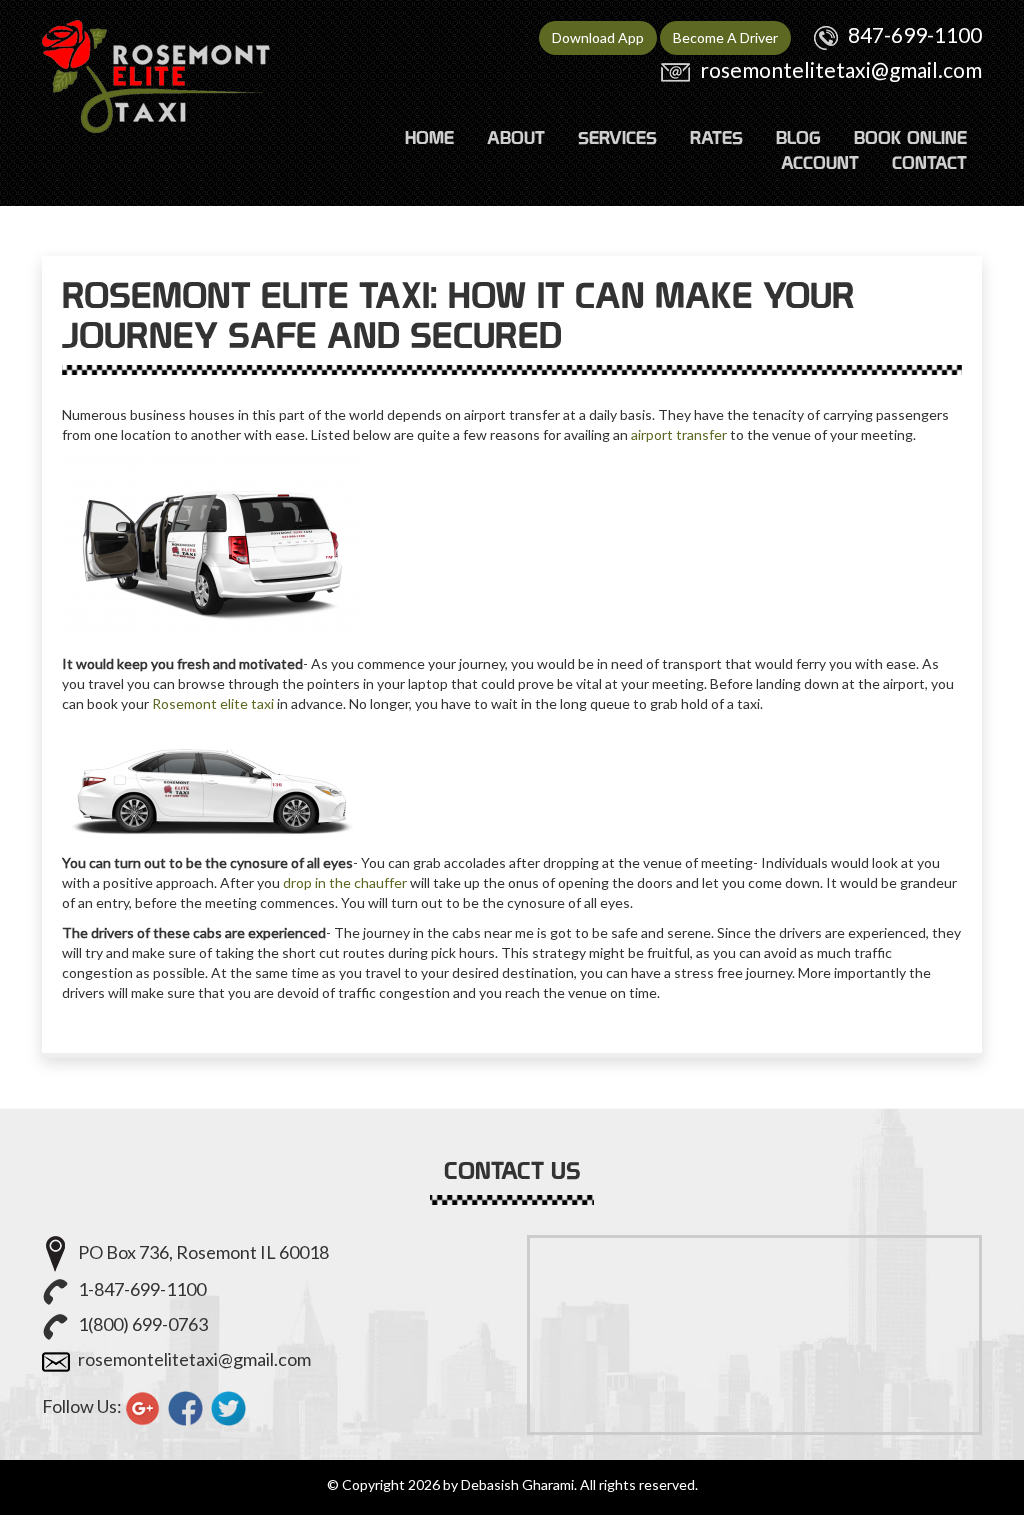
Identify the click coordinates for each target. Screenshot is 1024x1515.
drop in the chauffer (345, 882)
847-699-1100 (915, 34)
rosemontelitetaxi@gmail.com (841, 69)
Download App (598, 37)
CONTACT (929, 162)
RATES (716, 137)
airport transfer (679, 434)
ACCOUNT (820, 162)
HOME (429, 137)
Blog (798, 137)
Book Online (910, 137)
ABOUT (516, 137)
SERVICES (617, 137)
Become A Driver (725, 37)
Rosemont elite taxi (213, 703)
